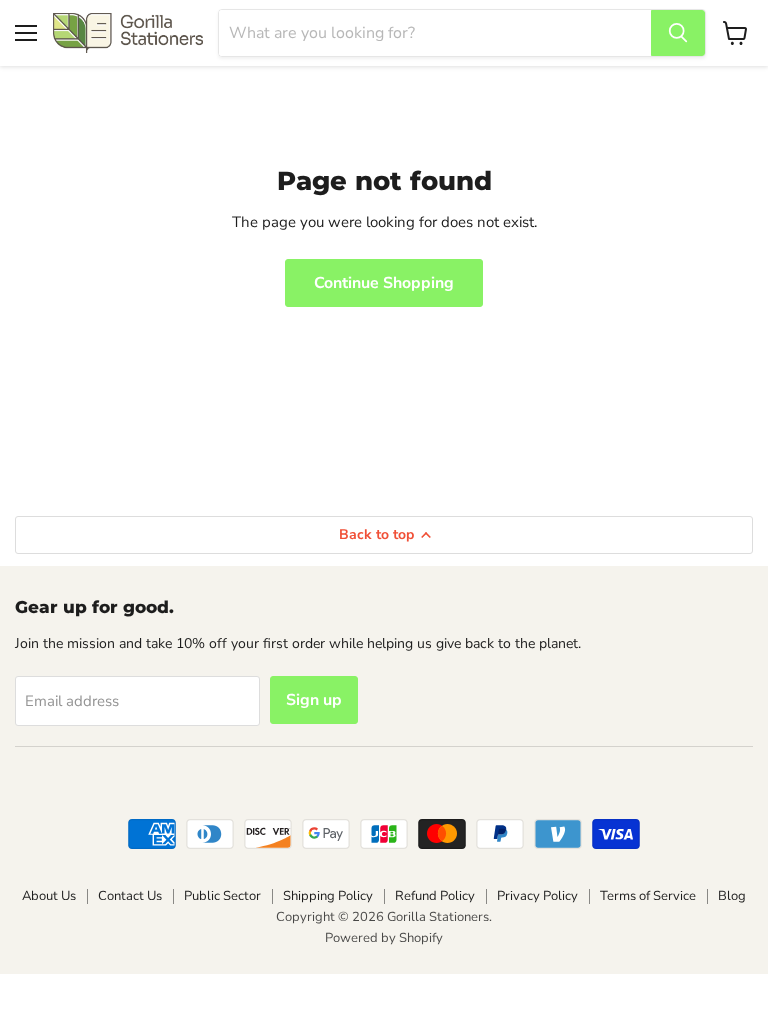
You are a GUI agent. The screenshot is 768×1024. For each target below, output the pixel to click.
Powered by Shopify (384, 938)
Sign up (314, 700)
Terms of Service (648, 896)
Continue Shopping (384, 283)
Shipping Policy (328, 896)
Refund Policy (435, 896)
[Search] (678, 33)
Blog (732, 896)
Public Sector (222, 896)
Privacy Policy (537, 896)
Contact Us (130, 896)
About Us (49, 896)
